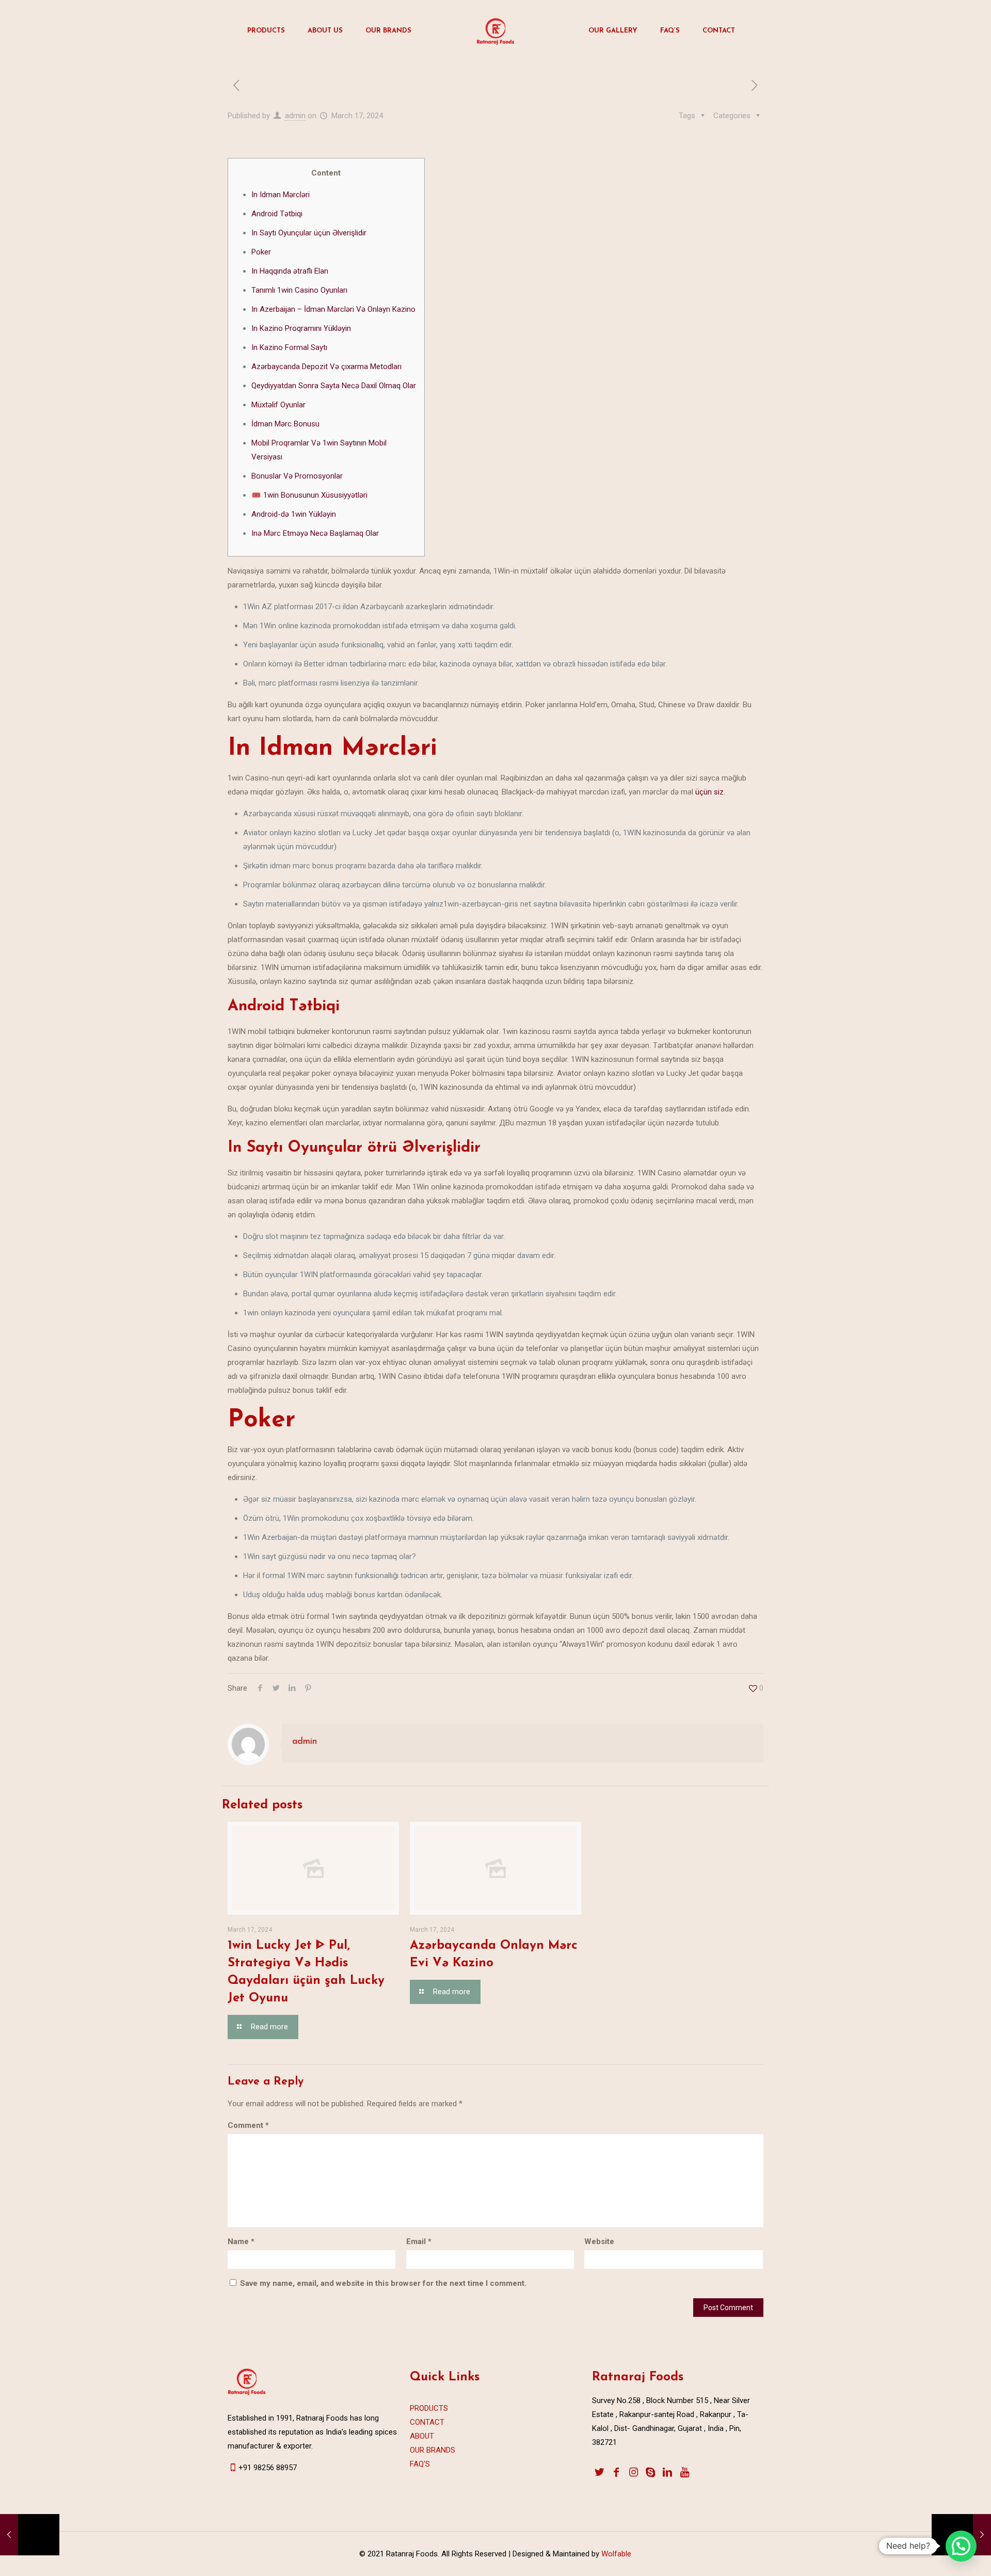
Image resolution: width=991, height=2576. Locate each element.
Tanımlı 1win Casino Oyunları (299, 290)
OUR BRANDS (433, 2450)
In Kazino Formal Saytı (289, 347)
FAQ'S (420, 2464)
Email (419, 2241)
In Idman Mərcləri (281, 195)
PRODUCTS (429, 2408)
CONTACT (427, 2422)
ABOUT (422, 2436)
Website (599, 2241)
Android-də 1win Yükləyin (294, 514)
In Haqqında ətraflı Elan (290, 271)
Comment (248, 2125)
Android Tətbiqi (277, 214)
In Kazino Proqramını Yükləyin (301, 328)
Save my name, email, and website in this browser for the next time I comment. (383, 2283)
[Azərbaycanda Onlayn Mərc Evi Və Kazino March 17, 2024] (30, 2535)
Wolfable (615, 2554)
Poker (261, 252)
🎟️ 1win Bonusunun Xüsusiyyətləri (309, 495)
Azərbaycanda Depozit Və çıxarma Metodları (326, 367)
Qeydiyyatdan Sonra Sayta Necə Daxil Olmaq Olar (334, 386)
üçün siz (709, 792)
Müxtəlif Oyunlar (278, 405)
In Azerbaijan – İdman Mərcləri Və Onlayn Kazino (333, 309)
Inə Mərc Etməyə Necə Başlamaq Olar (315, 533)
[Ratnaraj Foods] (495, 31)
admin (295, 116)
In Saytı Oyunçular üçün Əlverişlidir (309, 233)
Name (241, 2241)
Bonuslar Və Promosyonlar (297, 476)
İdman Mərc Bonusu (285, 424)
